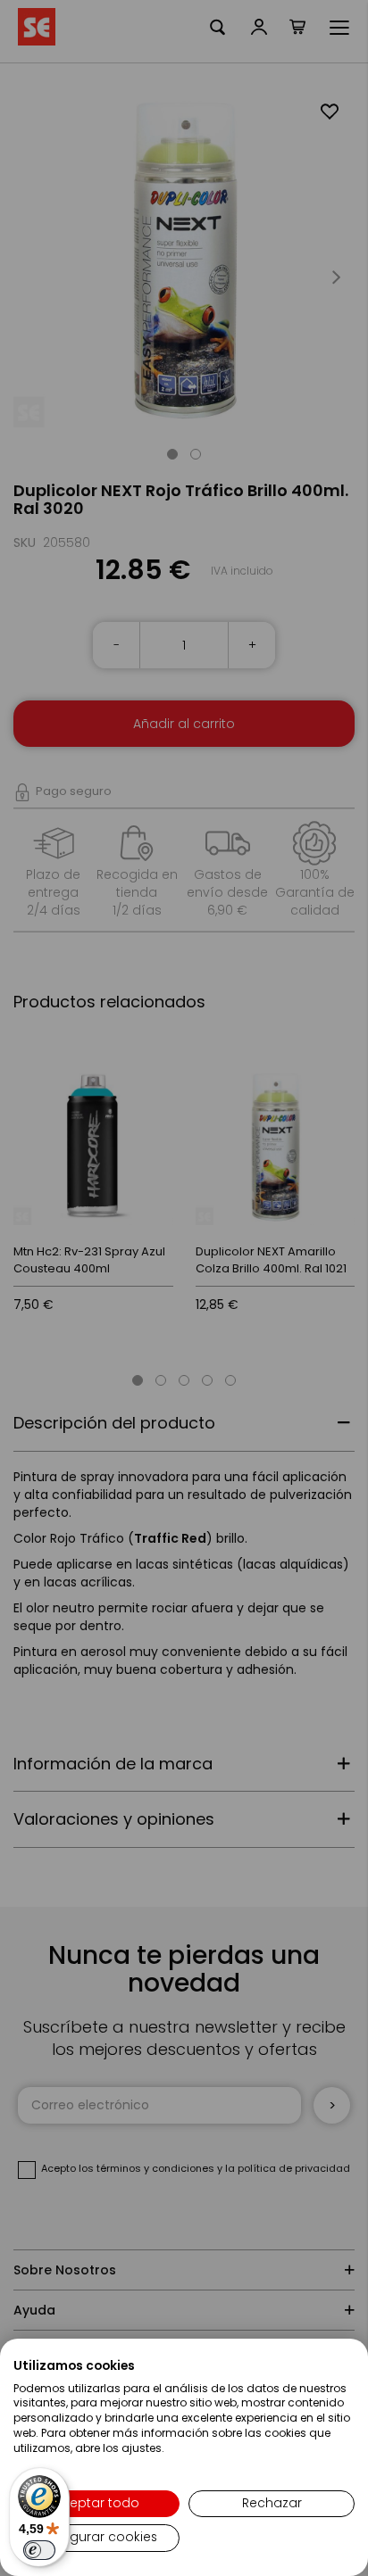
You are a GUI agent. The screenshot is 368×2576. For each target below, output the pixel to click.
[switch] (39, 2550)
